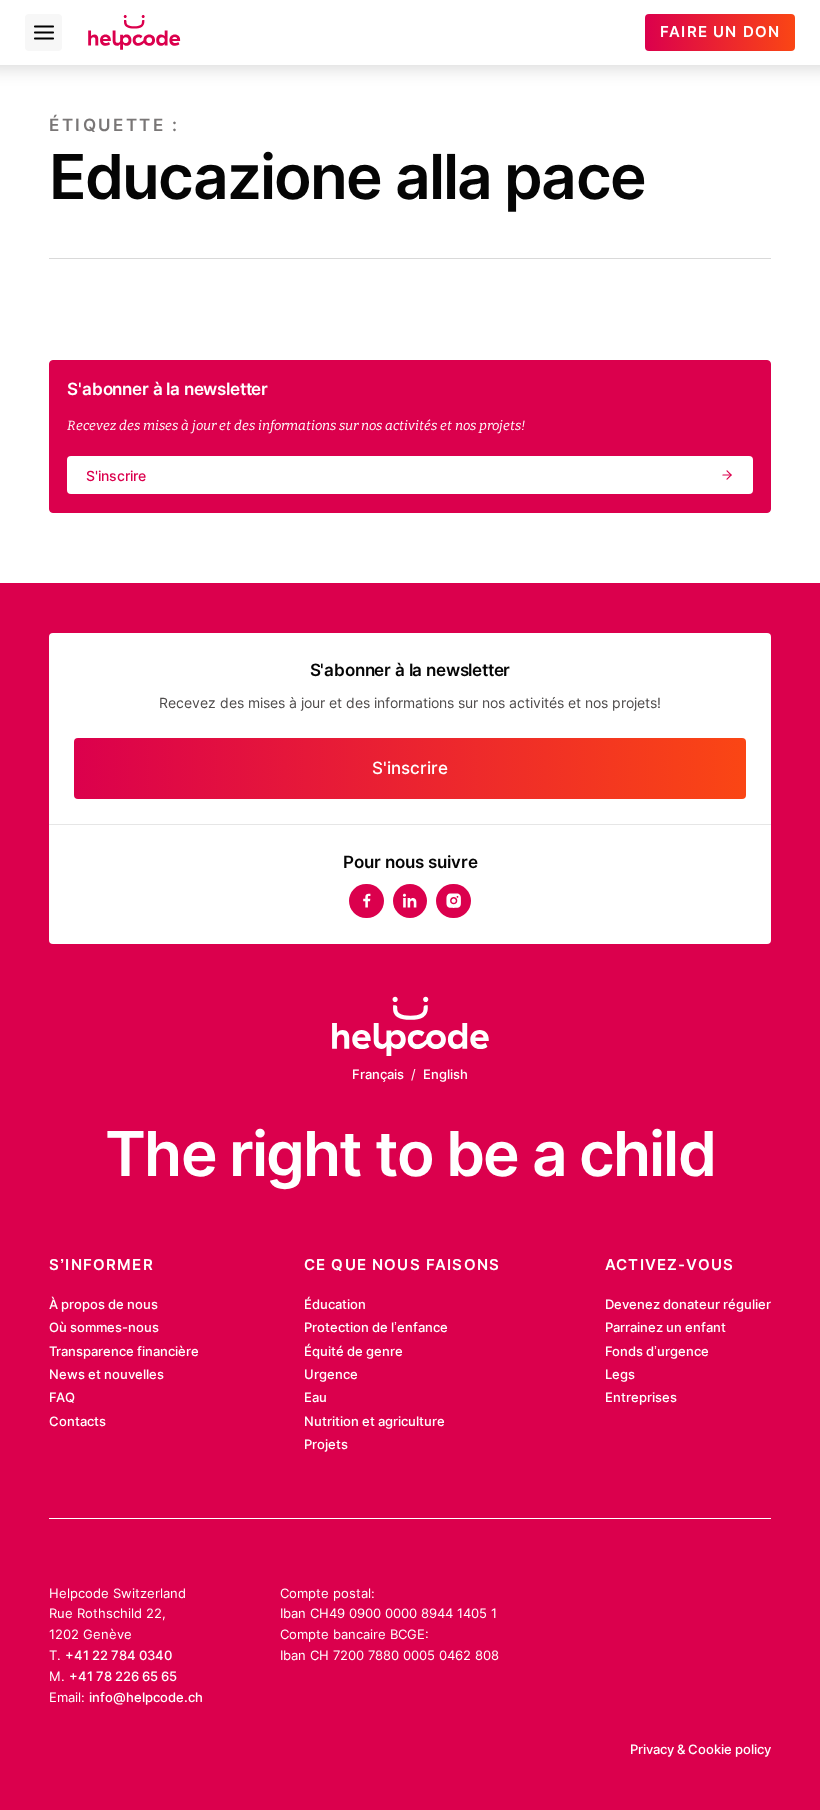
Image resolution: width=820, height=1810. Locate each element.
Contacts (77, 1421)
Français (378, 1074)
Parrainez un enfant (665, 1327)
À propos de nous (103, 1304)
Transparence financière (124, 1351)
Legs (620, 1374)
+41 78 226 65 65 (123, 1676)
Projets (326, 1444)
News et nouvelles (106, 1374)
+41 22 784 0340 (118, 1655)
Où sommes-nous (104, 1327)
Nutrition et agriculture (374, 1421)
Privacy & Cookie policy (700, 1749)
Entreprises (641, 1397)
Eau (315, 1397)
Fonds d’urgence (657, 1351)
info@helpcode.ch (146, 1697)
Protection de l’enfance (376, 1327)
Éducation (335, 1304)
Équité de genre (353, 1351)
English (445, 1074)
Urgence (331, 1374)
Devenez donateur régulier (688, 1304)
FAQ (62, 1397)
